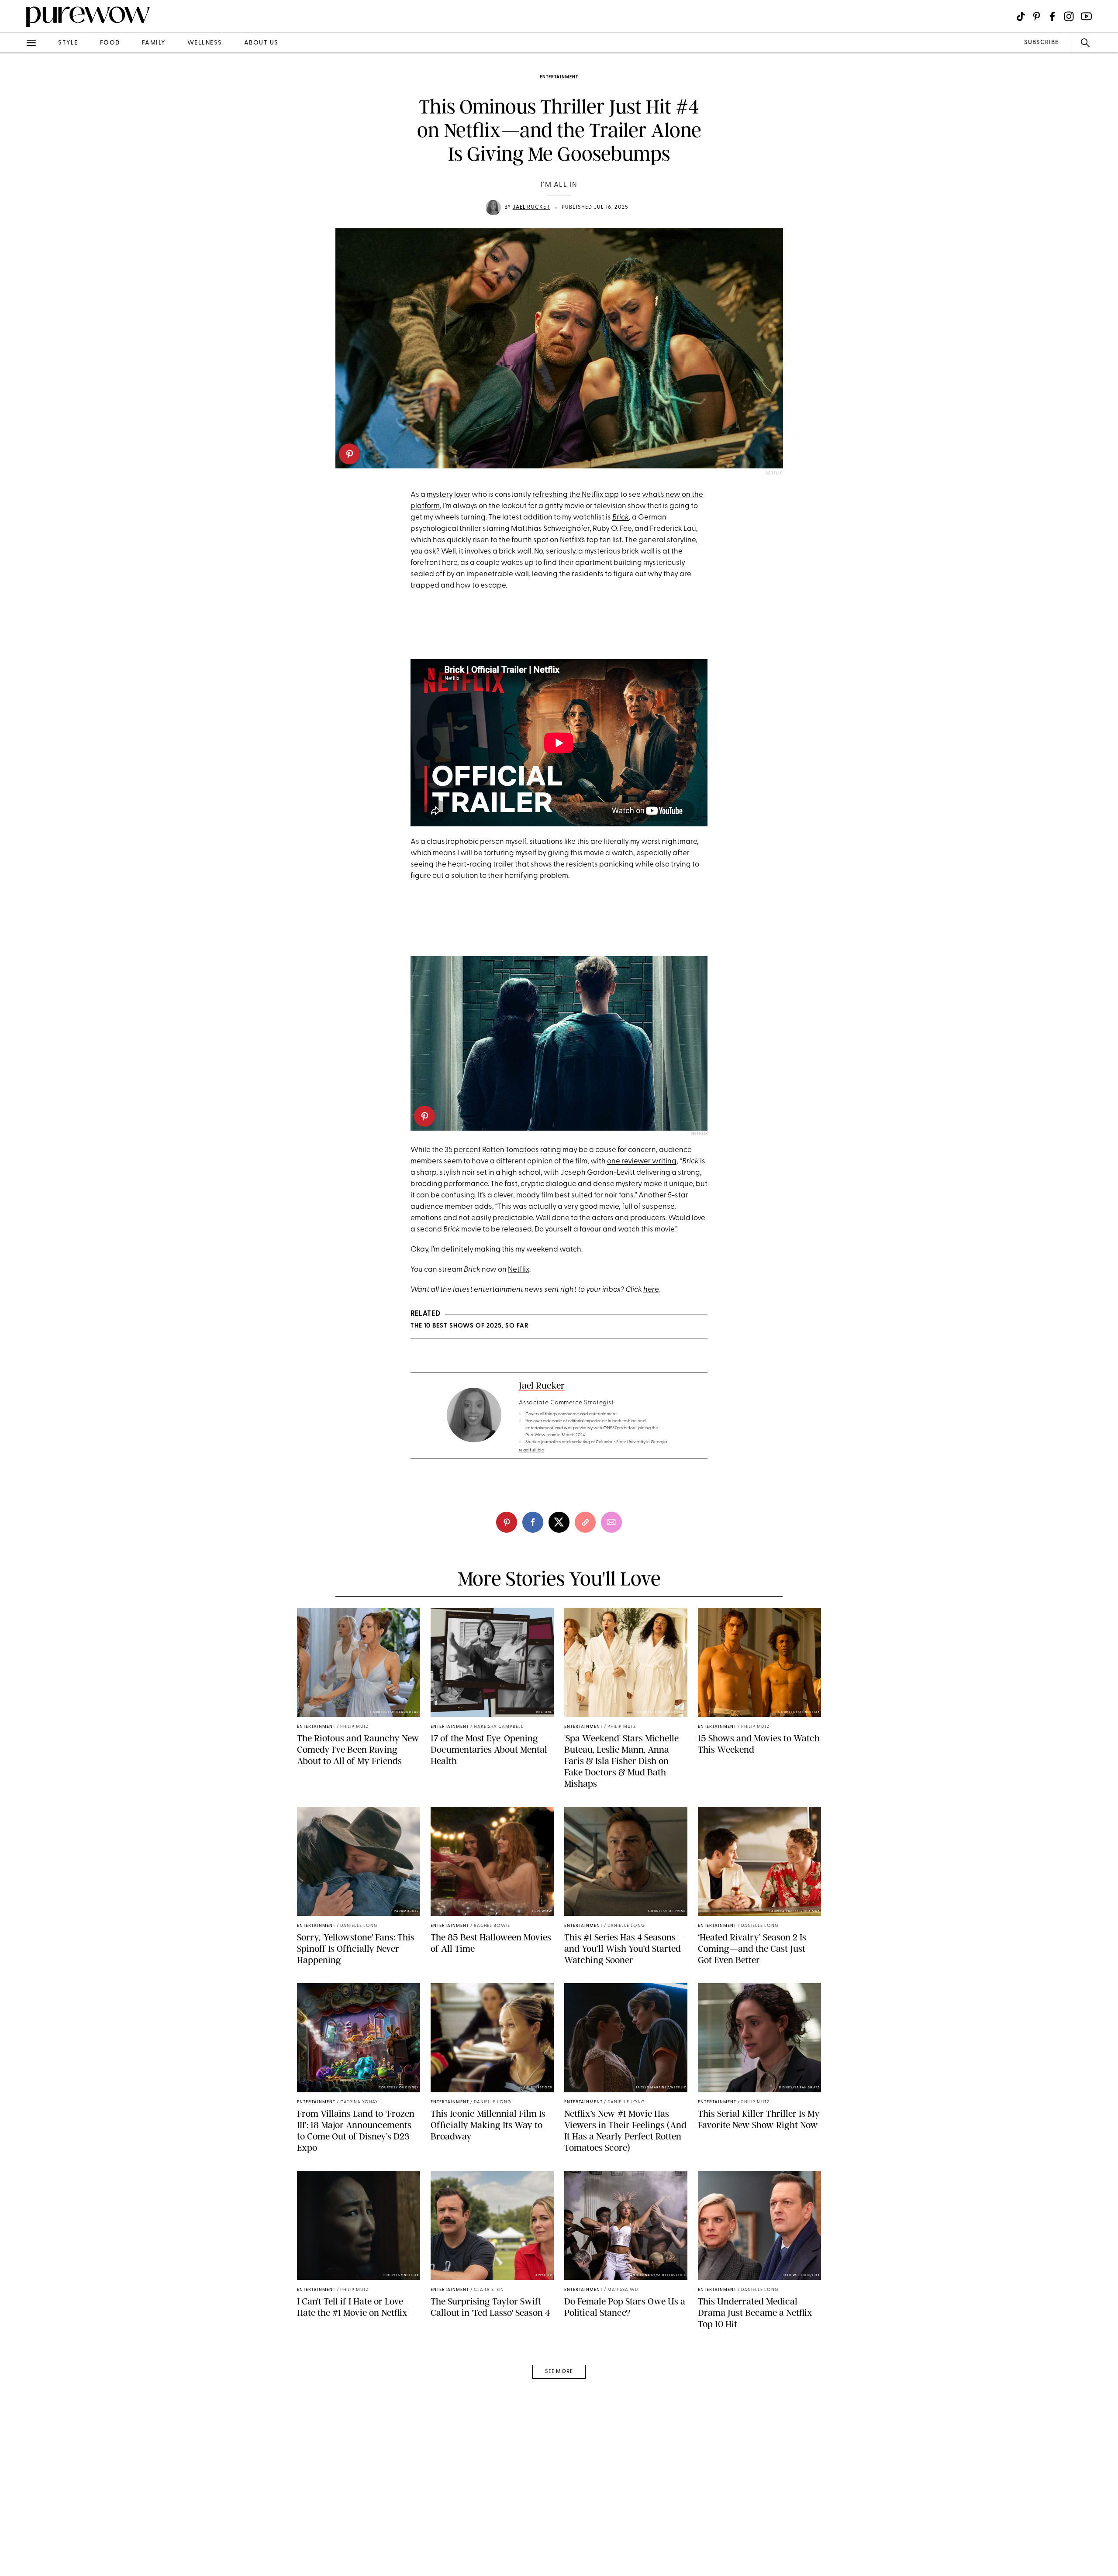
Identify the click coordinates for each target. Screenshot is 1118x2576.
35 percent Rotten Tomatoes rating (503, 1150)
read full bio (532, 1450)
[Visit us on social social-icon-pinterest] (1037, 16)
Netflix (519, 1270)
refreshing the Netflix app (576, 495)
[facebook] (17, 137)
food (110, 43)
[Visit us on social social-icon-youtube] (1086, 16)
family (154, 43)
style (68, 43)
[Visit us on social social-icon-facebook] (1052, 16)
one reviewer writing (642, 1161)
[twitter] (17, 161)
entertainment (559, 77)
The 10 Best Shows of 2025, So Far (469, 1326)
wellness (205, 43)
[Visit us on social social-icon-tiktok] (1021, 16)
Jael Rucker (531, 207)
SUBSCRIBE (1041, 43)
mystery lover (449, 495)
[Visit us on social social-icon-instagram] (1069, 16)
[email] (17, 208)
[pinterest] (349, 454)
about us (261, 43)
